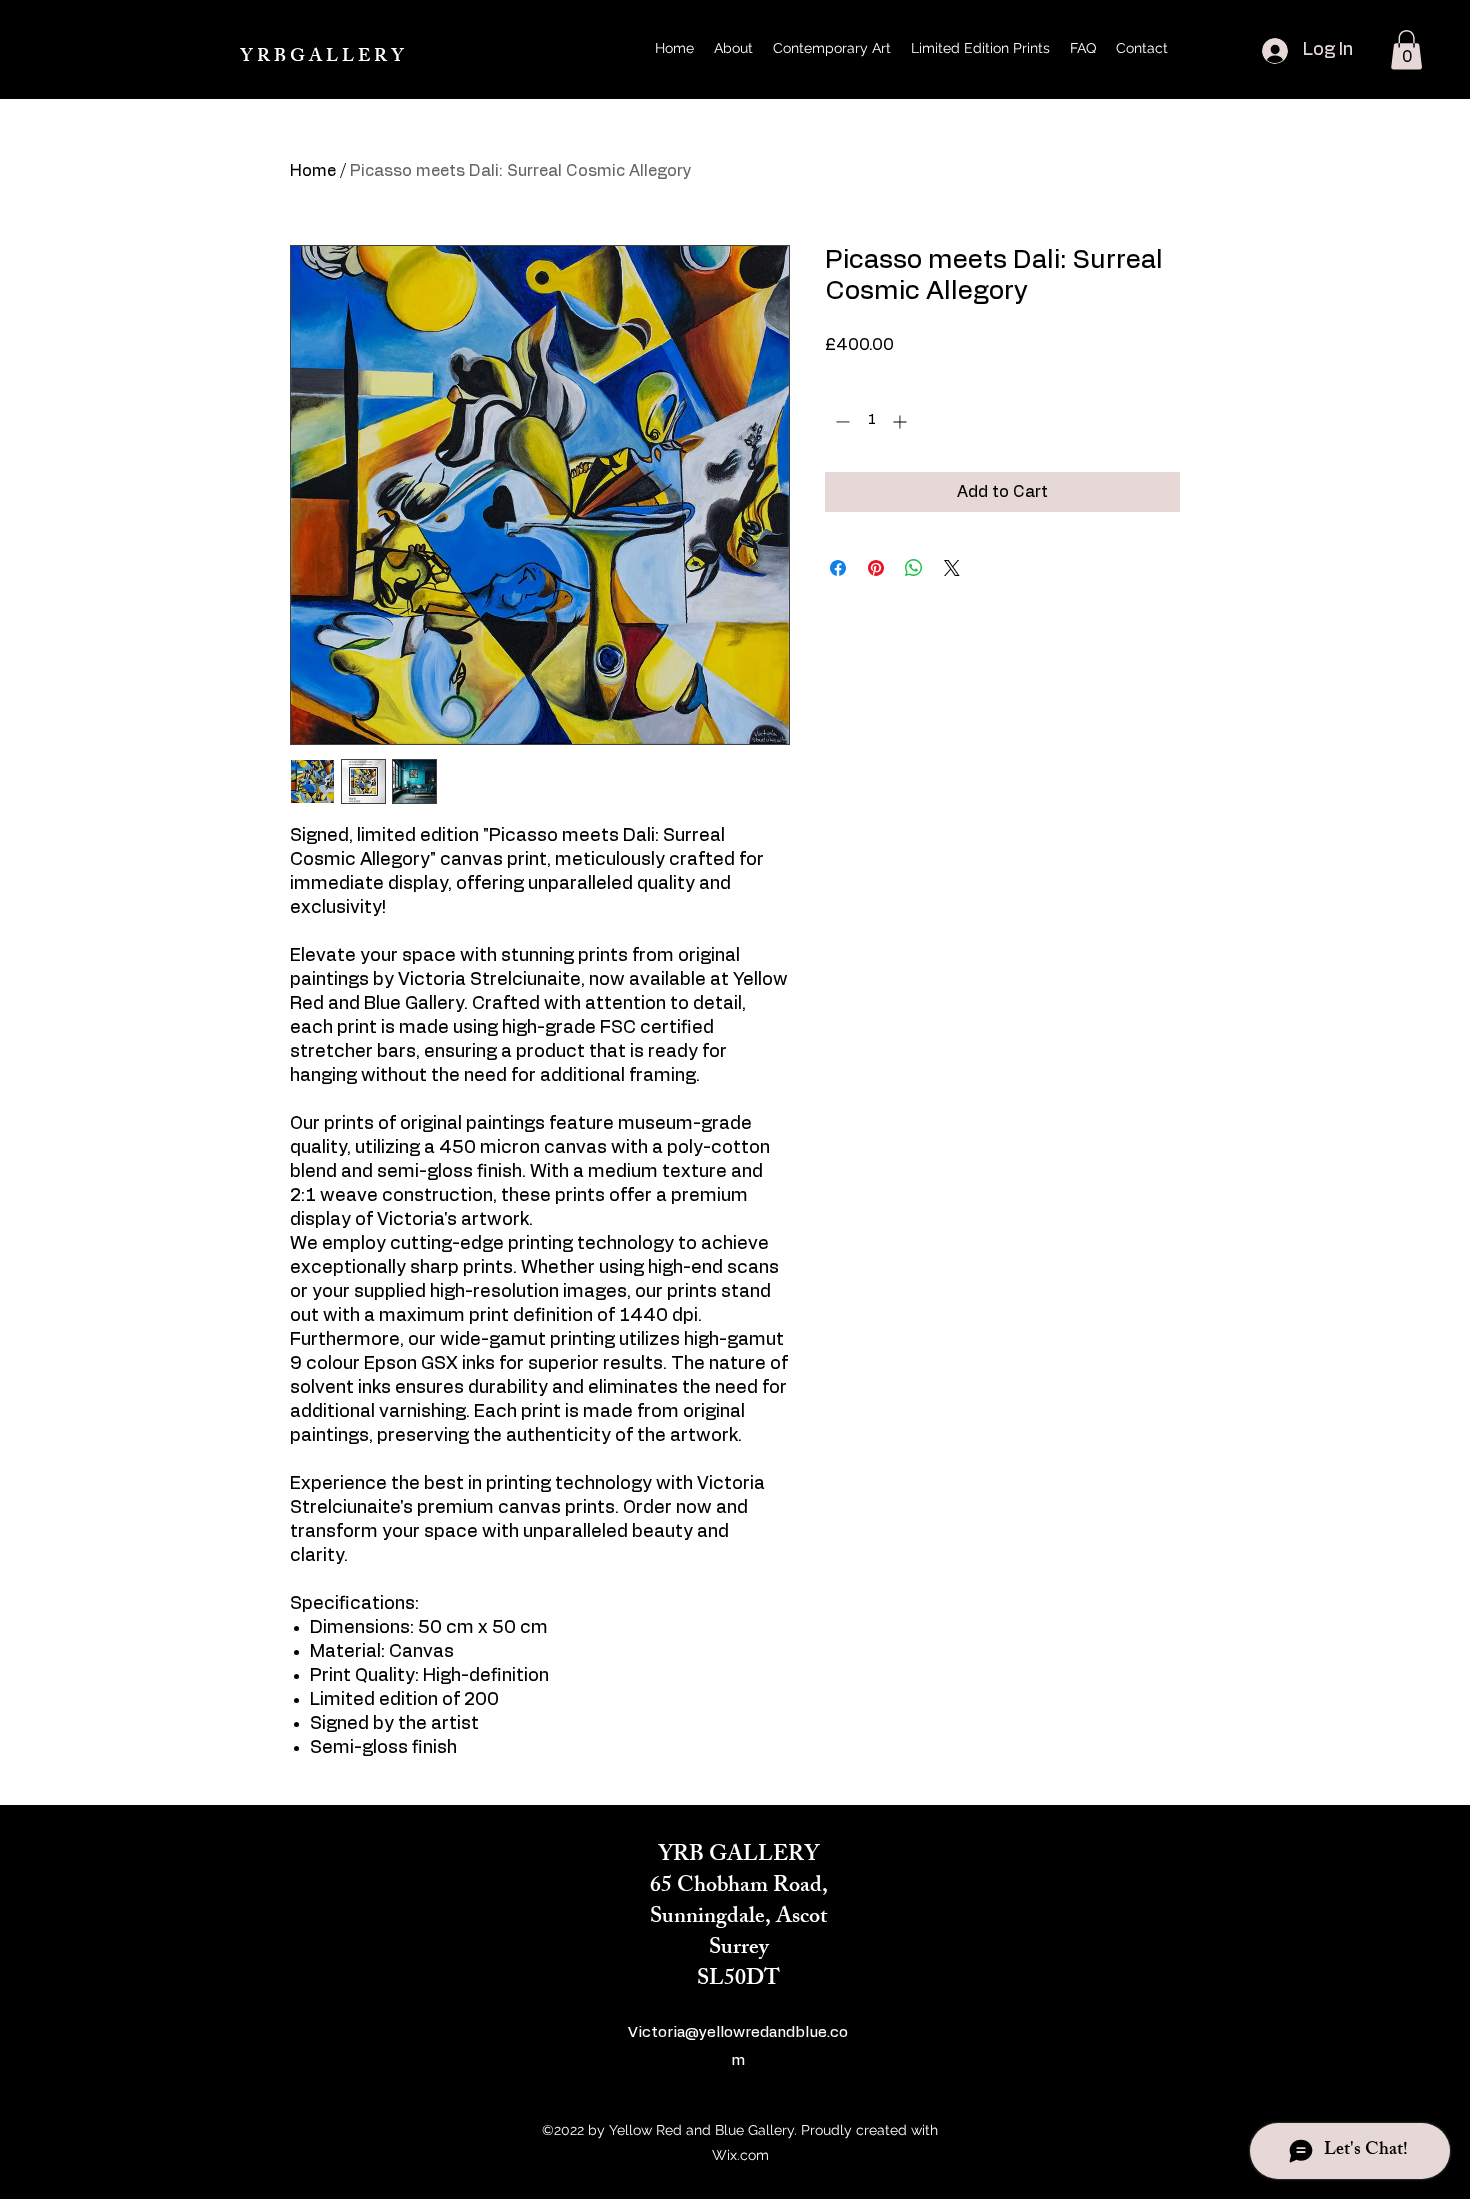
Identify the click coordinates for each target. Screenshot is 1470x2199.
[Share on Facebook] (838, 568)
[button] (1406, 49)
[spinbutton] (871, 421)
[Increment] (901, 421)
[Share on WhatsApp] (914, 568)
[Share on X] (952, 568)
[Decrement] (840, 421)
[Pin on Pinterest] (876, 568)
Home (313, 171)
